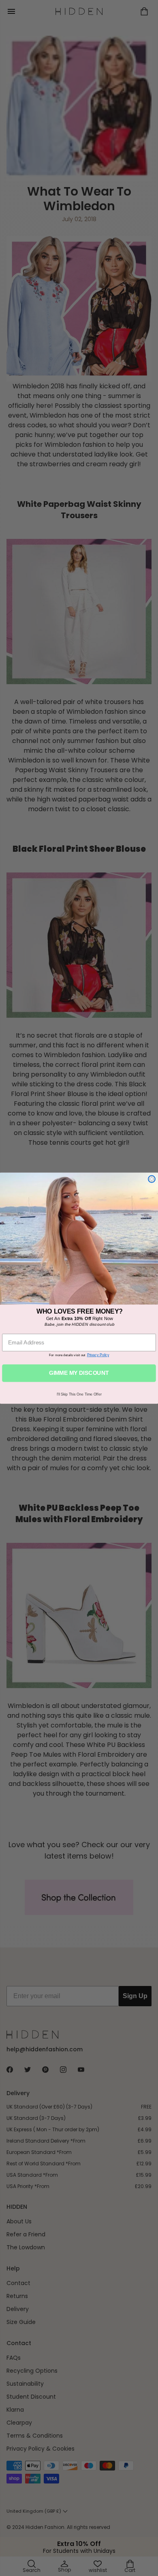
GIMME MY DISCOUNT (79, 1373)
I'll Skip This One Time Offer (79, 1394)
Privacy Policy (98, 1355)
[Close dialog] (152, 1179)
